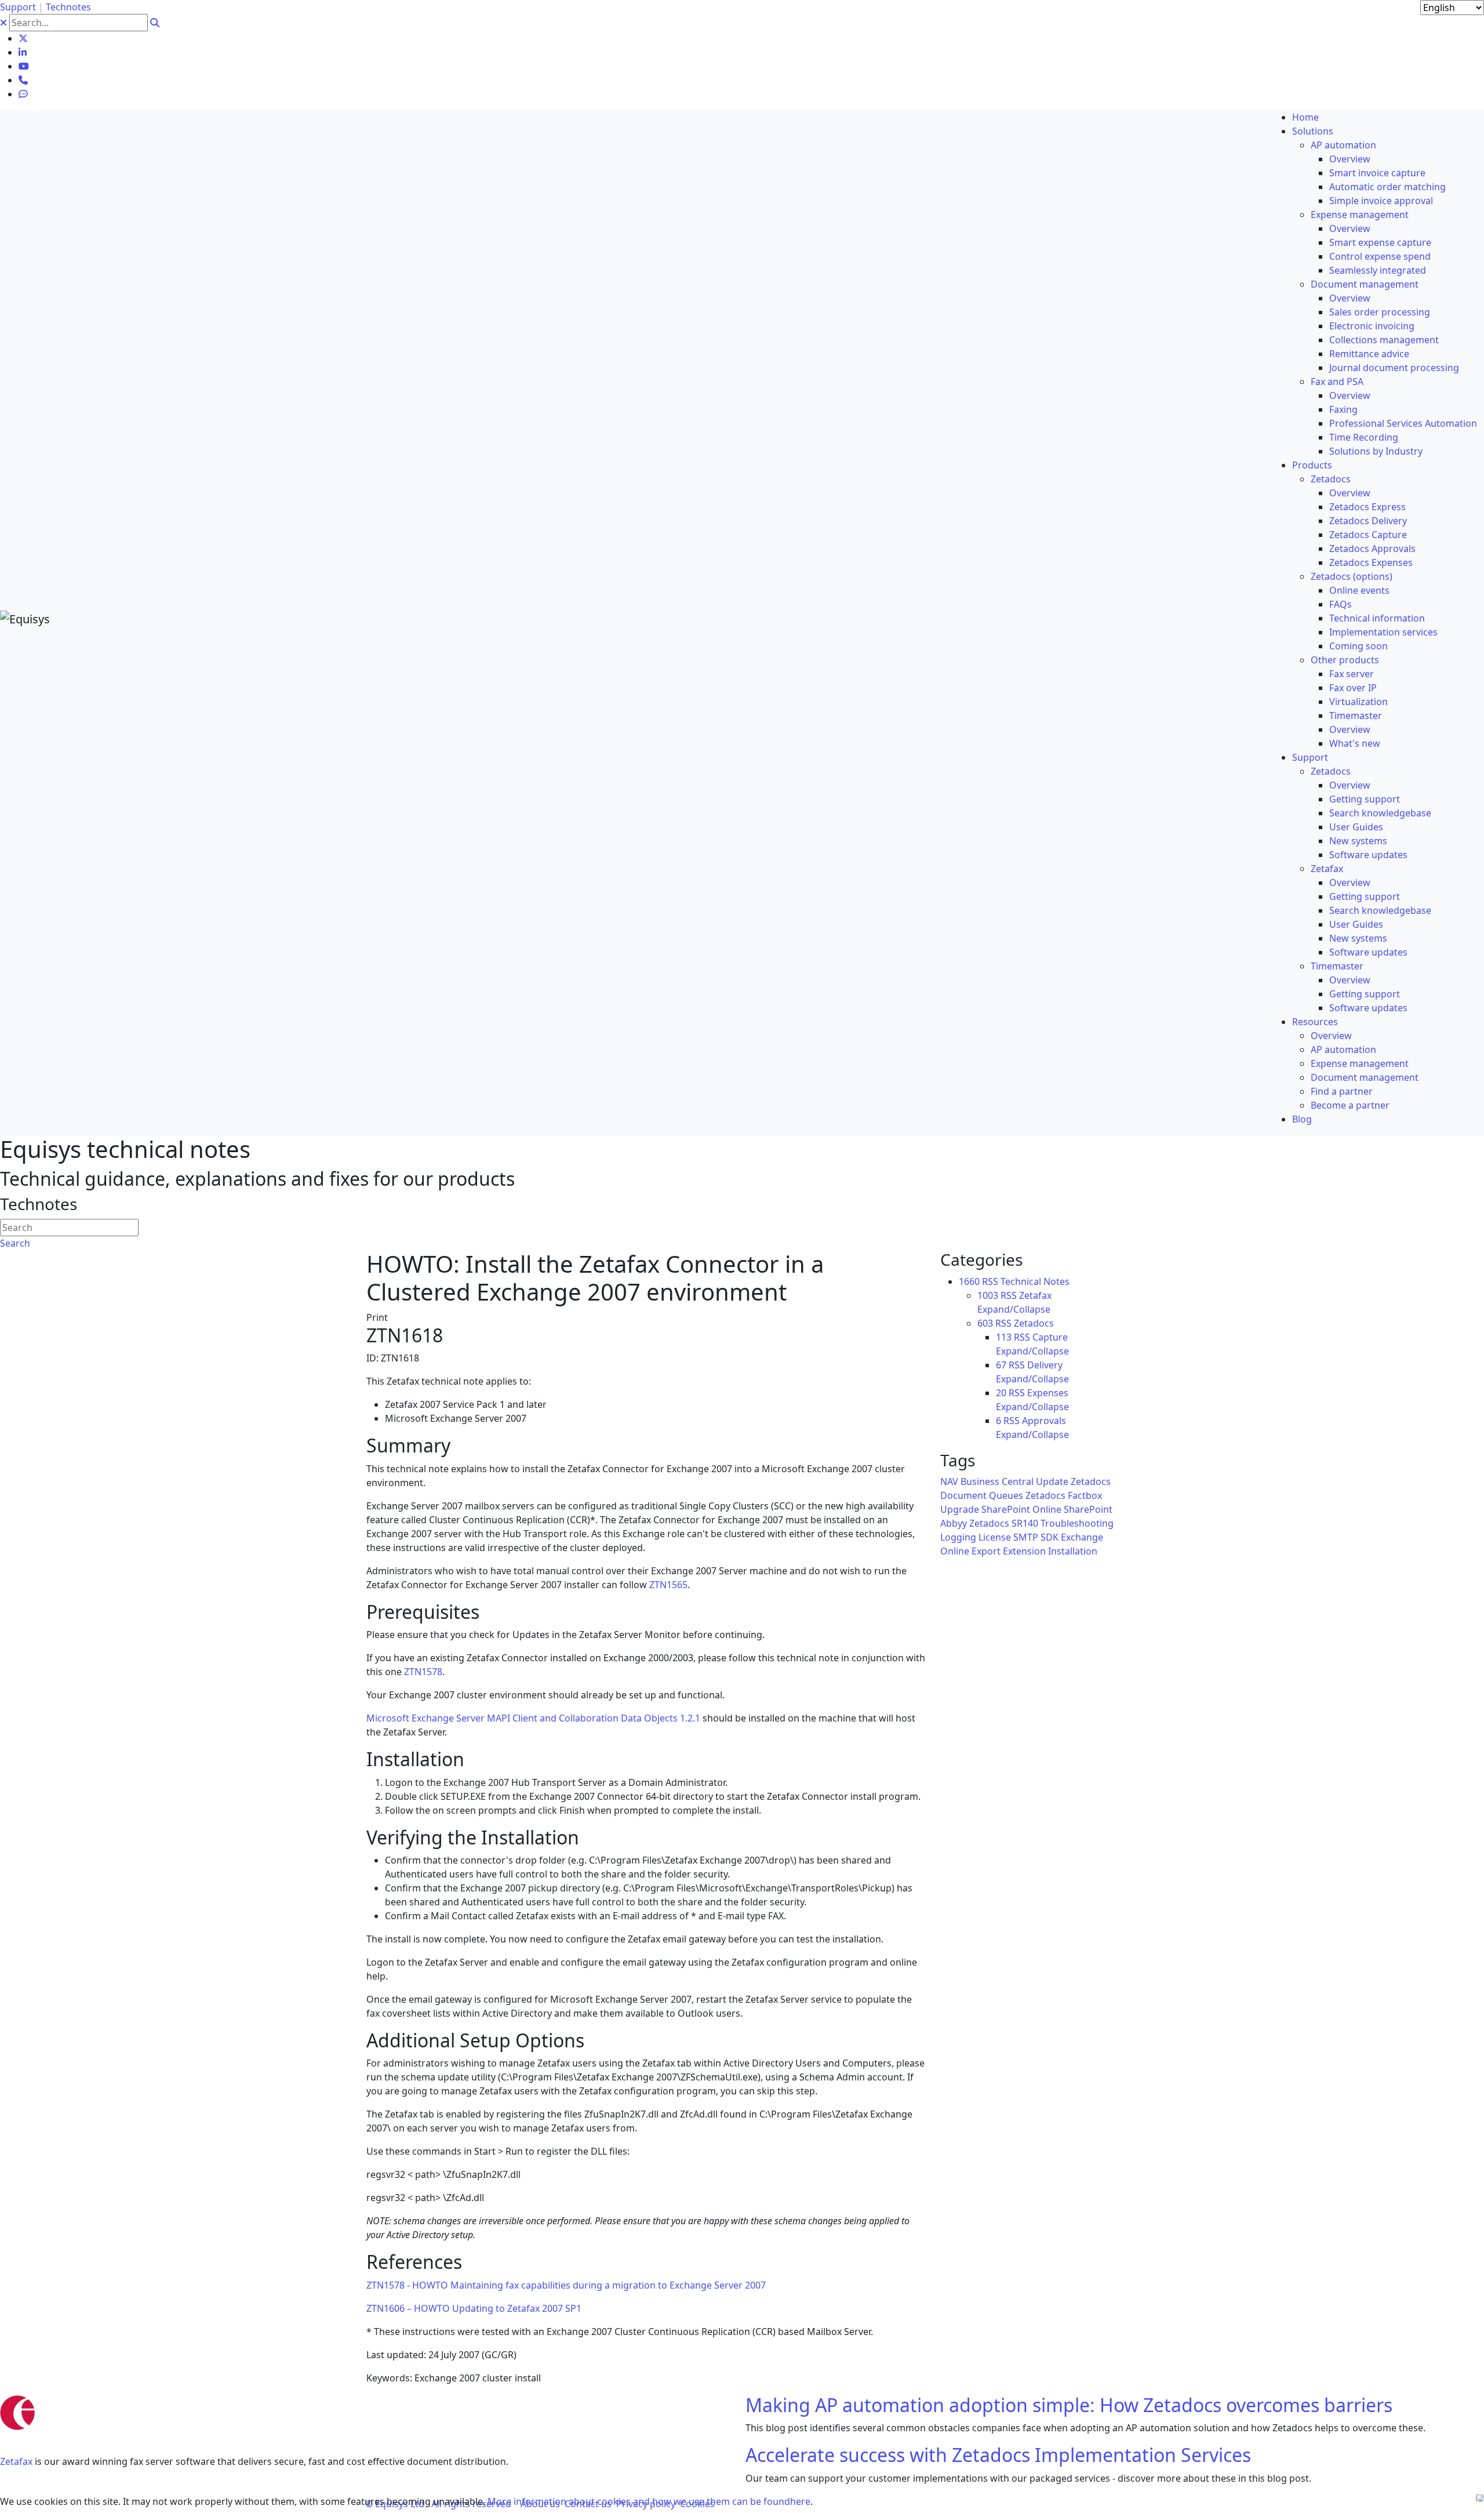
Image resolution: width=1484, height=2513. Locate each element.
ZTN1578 (423, 1672)
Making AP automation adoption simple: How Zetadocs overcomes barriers (1069, 2405)
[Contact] (23, 80)
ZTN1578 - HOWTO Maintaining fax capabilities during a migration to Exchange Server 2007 (566, 2285)
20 (1001, 1393)
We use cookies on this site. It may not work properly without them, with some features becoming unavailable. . (406, 2501)
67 (1001, 1365)
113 (1004, 1337)
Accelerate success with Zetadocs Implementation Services (998, 2455)
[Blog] (23, 94)
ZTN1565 (668, 1585)
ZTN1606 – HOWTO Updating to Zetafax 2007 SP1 (474, 2308)
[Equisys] (25, 618)
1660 (969, 1281)
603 (985, 1323)
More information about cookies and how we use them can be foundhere (649, 2501)
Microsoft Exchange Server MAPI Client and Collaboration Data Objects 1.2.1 (533, 1718)
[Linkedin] (23, 52)
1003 (988, 1295)
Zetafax (16, 2461)
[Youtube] (24, 66)
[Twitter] (23, 38)
